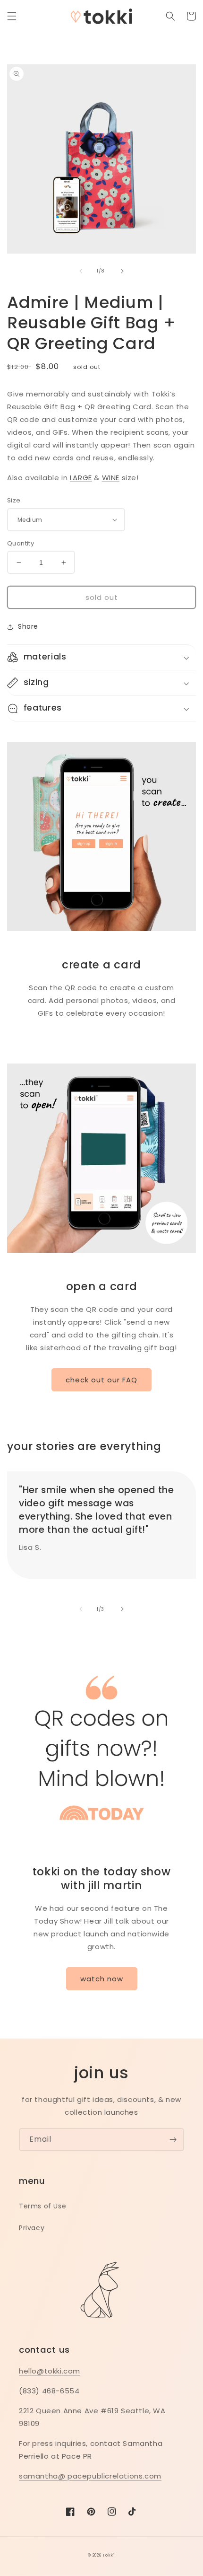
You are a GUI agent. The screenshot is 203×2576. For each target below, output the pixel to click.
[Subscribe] (173, 2140)
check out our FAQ (101, 1380)
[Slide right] (122, 271)
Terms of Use (42, 2206)
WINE (111, 478)
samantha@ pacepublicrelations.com (90, 2476)
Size (14, 500)
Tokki (109, 2555)
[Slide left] (81, 271)
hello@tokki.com (50, 2371)
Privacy (32, 2228)
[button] (12, 16)
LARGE (81, 478)
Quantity (21, 543)
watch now (102, 1979)
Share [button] (28, 626)
